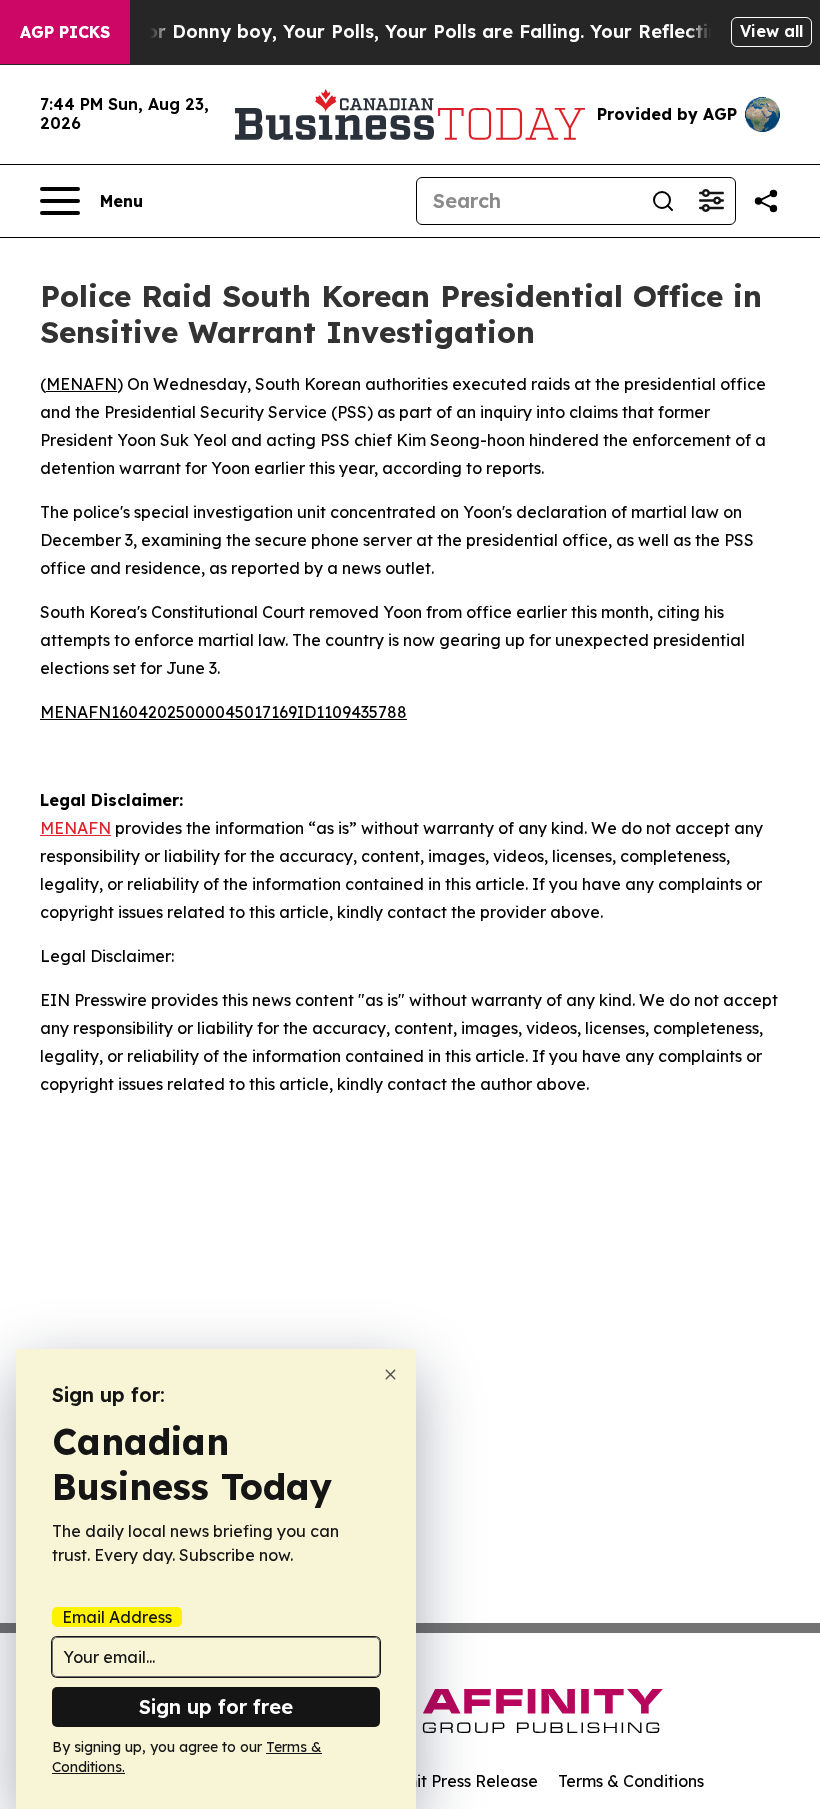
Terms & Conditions (631, 1781)
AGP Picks (65, 32)
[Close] (390, 1374)
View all (771, 31)
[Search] (663, 201)
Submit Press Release (455, 1781)
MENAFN (81, 384)
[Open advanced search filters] (711, 201)
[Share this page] (766, 201)
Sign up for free (216, 1706)
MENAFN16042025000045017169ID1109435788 (223, 712)
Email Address (117, 1617)
